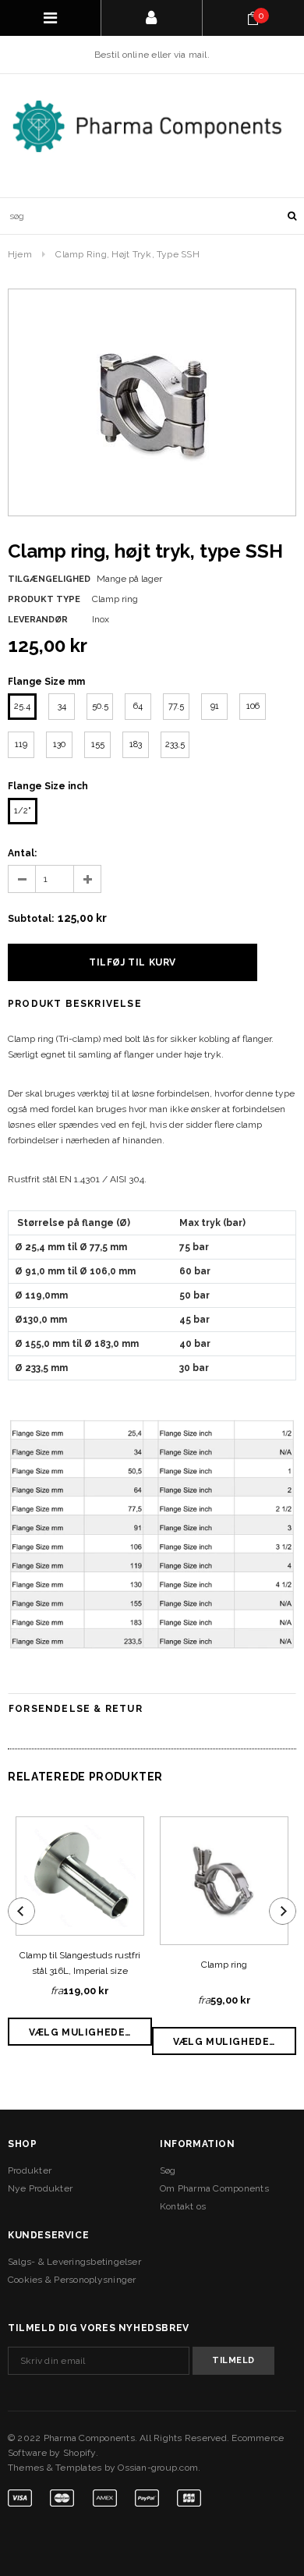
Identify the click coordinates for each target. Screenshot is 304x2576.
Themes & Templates (55, 2468)
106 (253, 706)
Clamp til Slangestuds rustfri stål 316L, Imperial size (80, 1963)
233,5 (175, 744)
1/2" (23, 811)
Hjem (20, 254)
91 (215, 706)
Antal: (22, 853)
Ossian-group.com (158, 2468)
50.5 (100, 706)
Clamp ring (224, 1965)
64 (138, 706)
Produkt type (44, 599)
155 (98, 744)
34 (62, 706)
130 (59, 744)
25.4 (22, 706)
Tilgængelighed (49, 579)
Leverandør (38, 620)
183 (136, 744)
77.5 (176, 706)
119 (21, 744)
